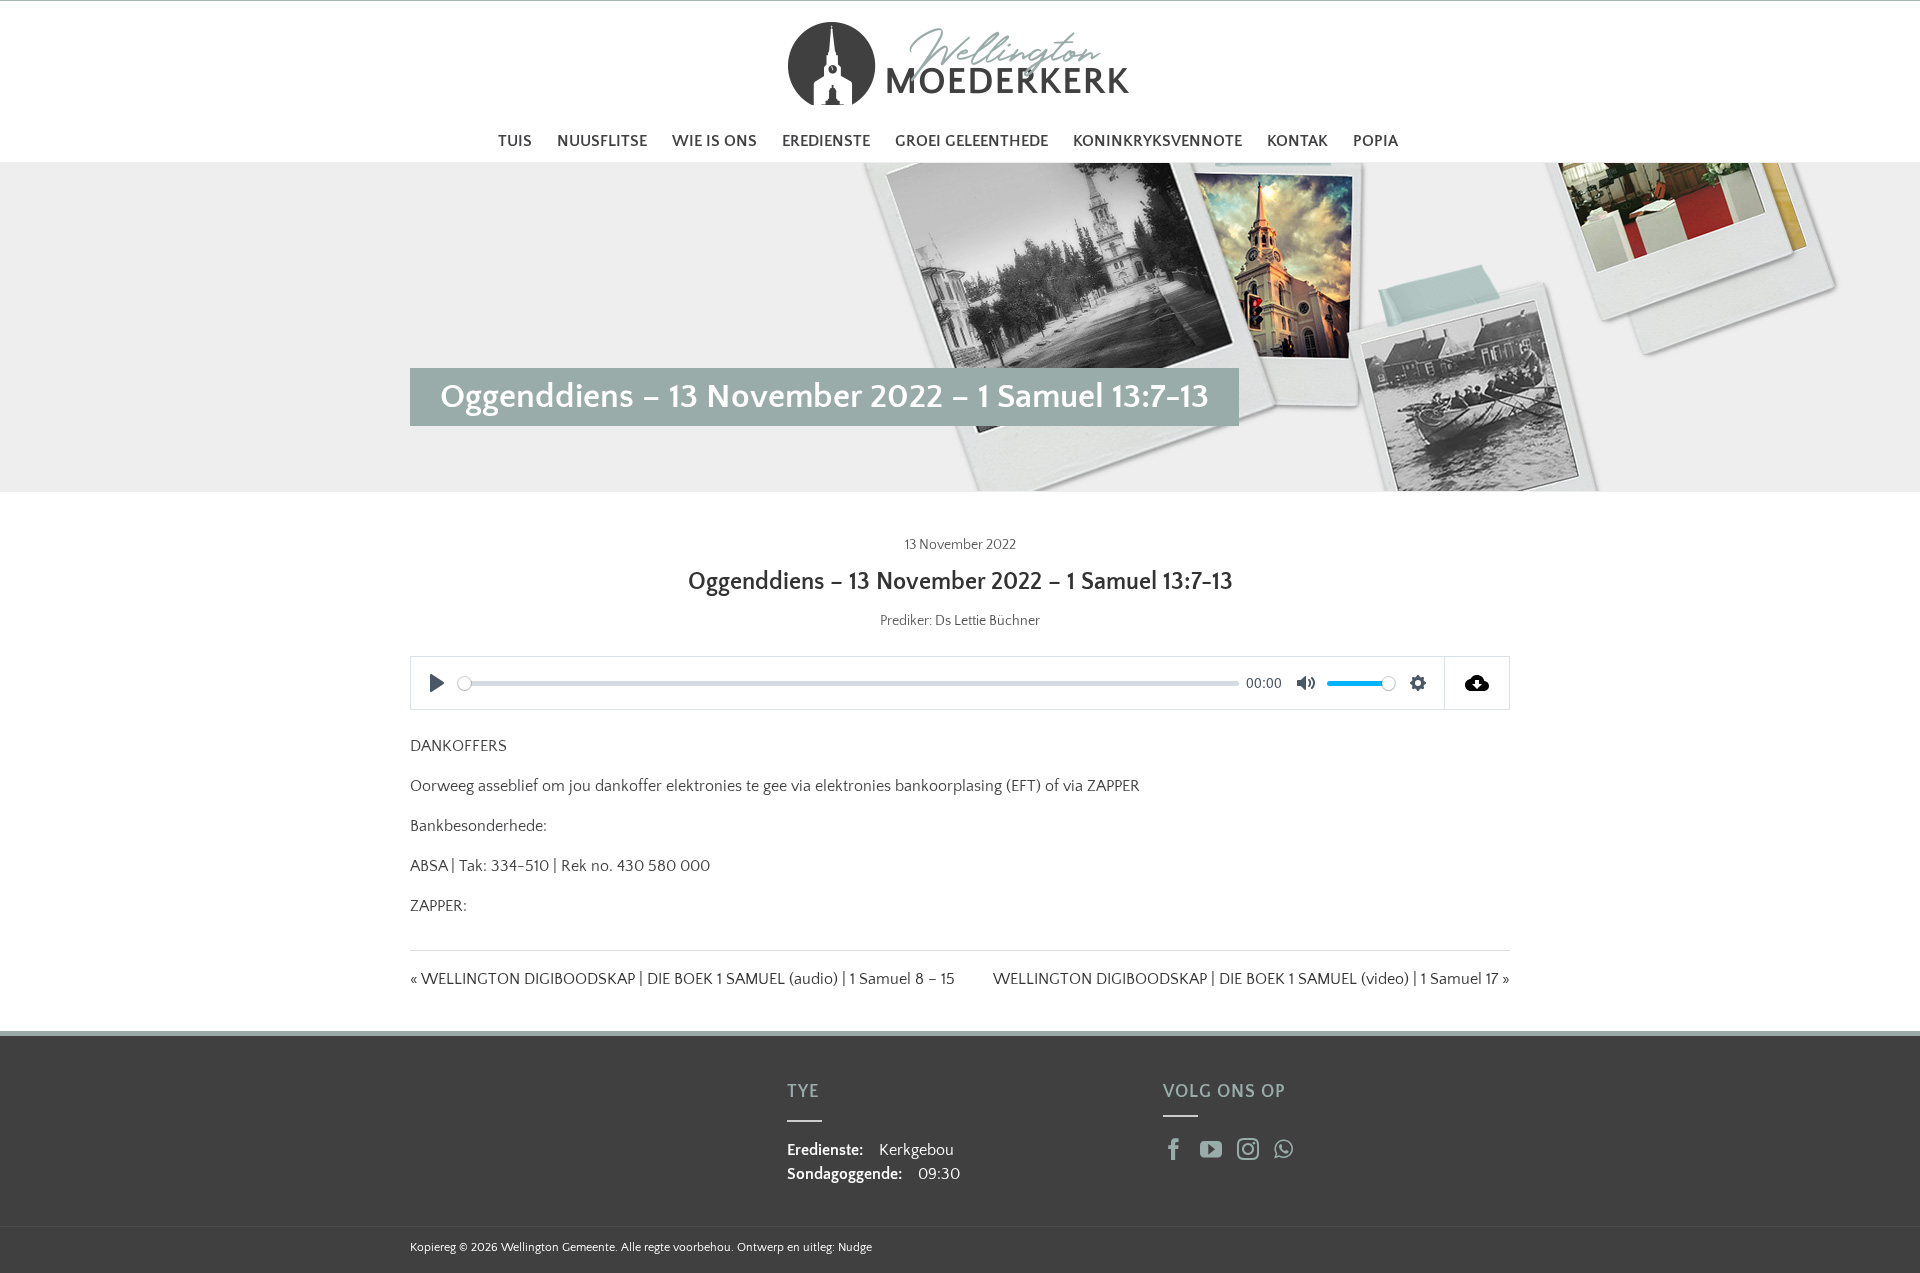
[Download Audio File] (1477, 683)
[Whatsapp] (1283, 1149)
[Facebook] (1174, 1149)
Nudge (855, 1247)
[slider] (848, 683)
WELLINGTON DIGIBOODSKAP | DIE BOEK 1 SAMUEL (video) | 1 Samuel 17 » (1251, 979)
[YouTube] (1211, 1149)
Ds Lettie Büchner (987, 621)
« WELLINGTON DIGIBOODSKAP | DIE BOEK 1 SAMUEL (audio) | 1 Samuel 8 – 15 (682, 979)
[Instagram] (1248, 1149)
